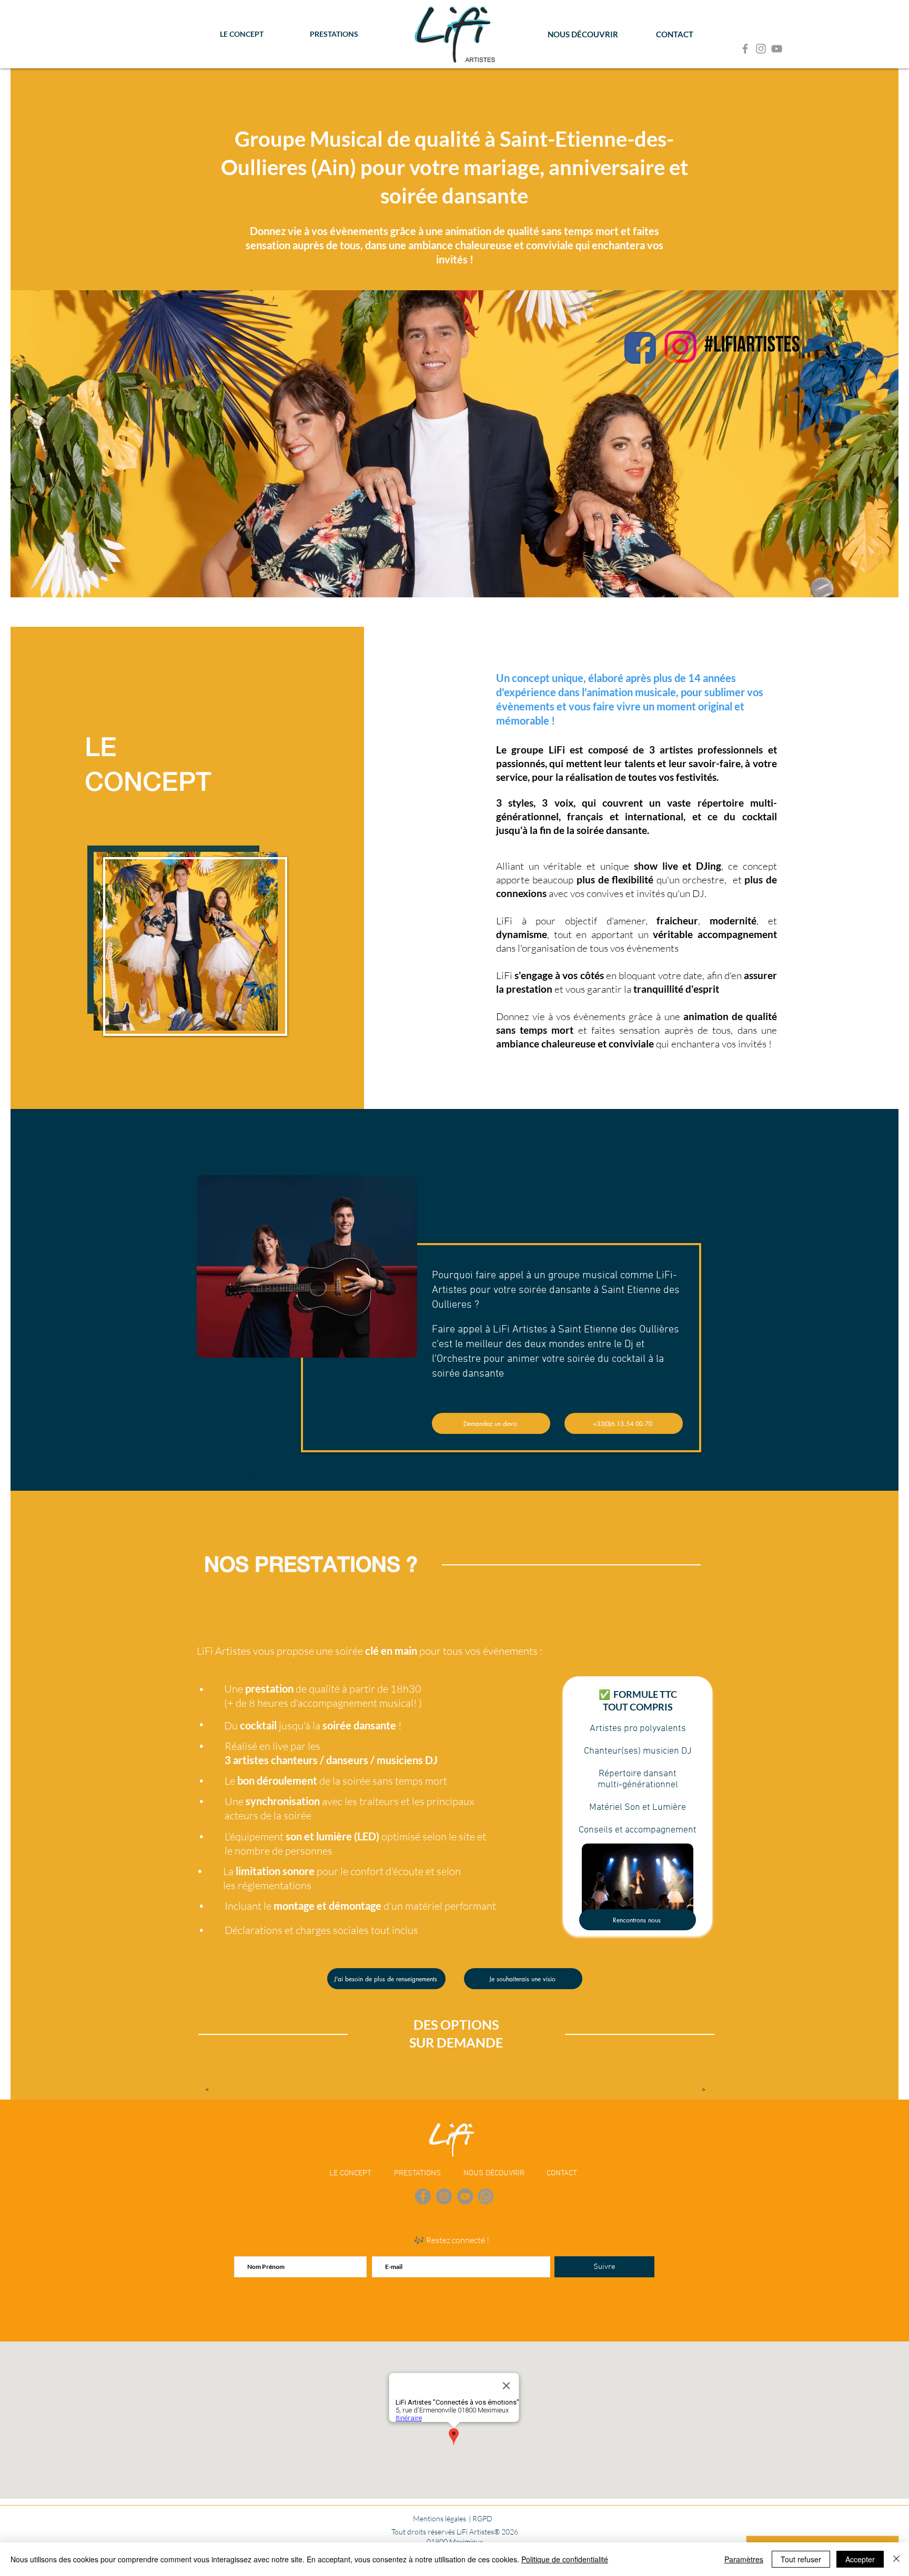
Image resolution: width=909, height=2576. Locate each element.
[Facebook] (745, 49)
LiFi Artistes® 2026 (487, 2532)
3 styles (515, 803)
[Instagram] (761, 49)
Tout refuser (801, 2559)
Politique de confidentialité (565, 2559)
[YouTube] (777, 49)
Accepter (860, 2559)
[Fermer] (896, 2559)
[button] (244, 1475)
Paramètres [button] (744, 2559)
